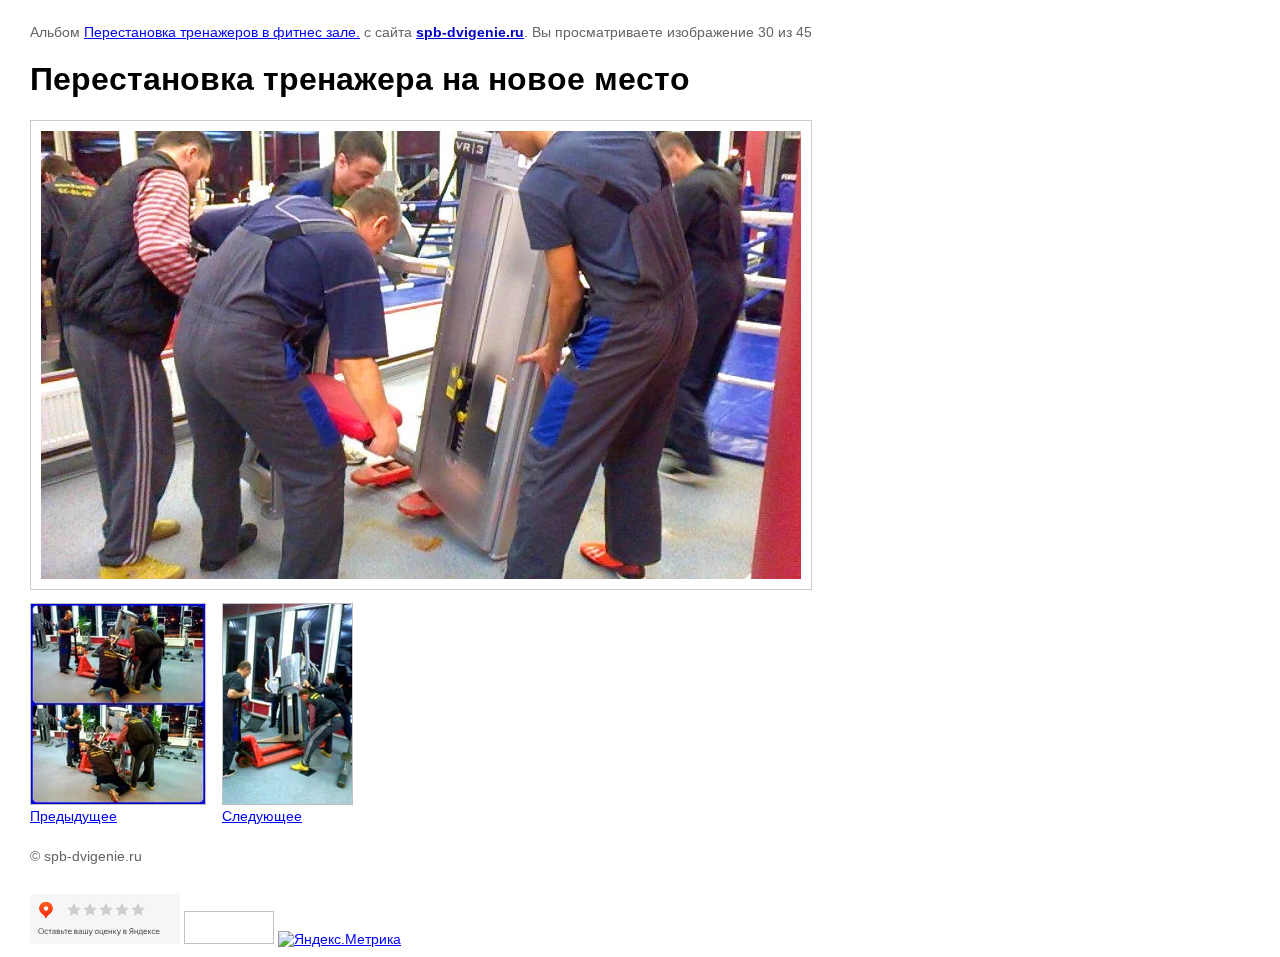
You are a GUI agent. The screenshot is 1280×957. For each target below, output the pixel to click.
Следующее (262, 816)
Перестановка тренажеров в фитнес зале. (222, 32)
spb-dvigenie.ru (470, 32)
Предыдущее (73, 816)
